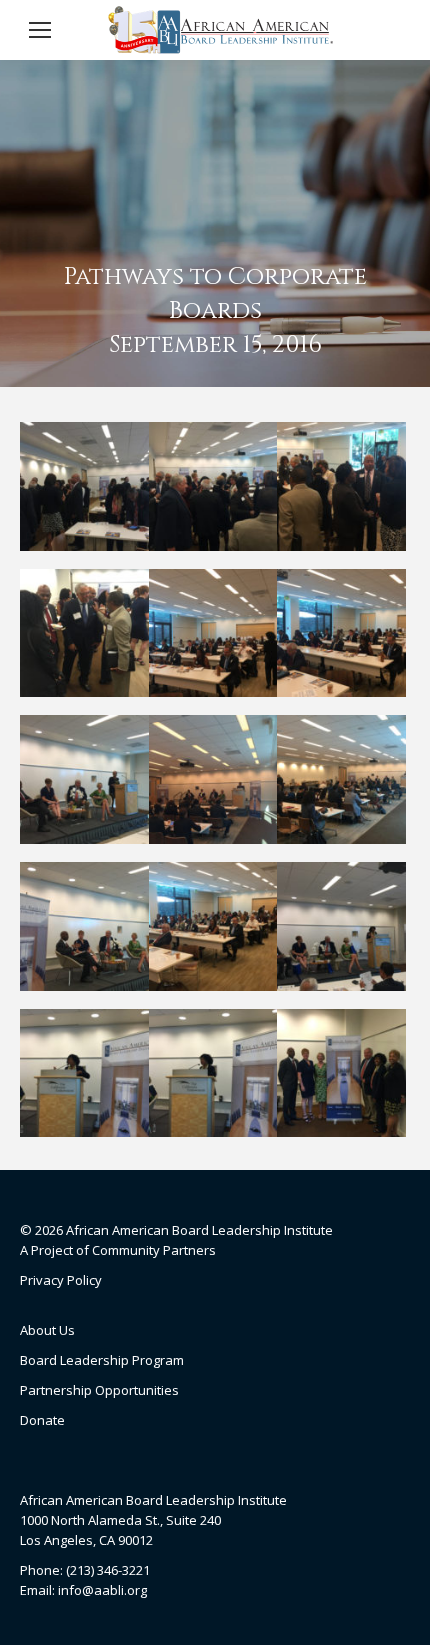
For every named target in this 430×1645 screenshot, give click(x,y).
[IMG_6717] (84, 1073)
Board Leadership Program (102, 1360)
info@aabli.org (102, 1590)
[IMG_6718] (213, 1073)
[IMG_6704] (84, 633)
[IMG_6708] (84, 779)
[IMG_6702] (213, 486)
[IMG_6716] (341, 926)
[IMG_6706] (213, 633)
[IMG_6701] (84, 486)
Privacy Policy (61, 1280)
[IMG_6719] (341, 1073)
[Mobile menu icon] (40, 30)
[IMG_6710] (341, 779)
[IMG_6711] (84, 926)
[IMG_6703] (341, 486)
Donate (42, 1420)
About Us (47, 1330)
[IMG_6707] (341, 633)
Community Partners (154, 1250)
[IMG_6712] (213, 926)
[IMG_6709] (213, 779)
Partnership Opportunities (99, 1390)
